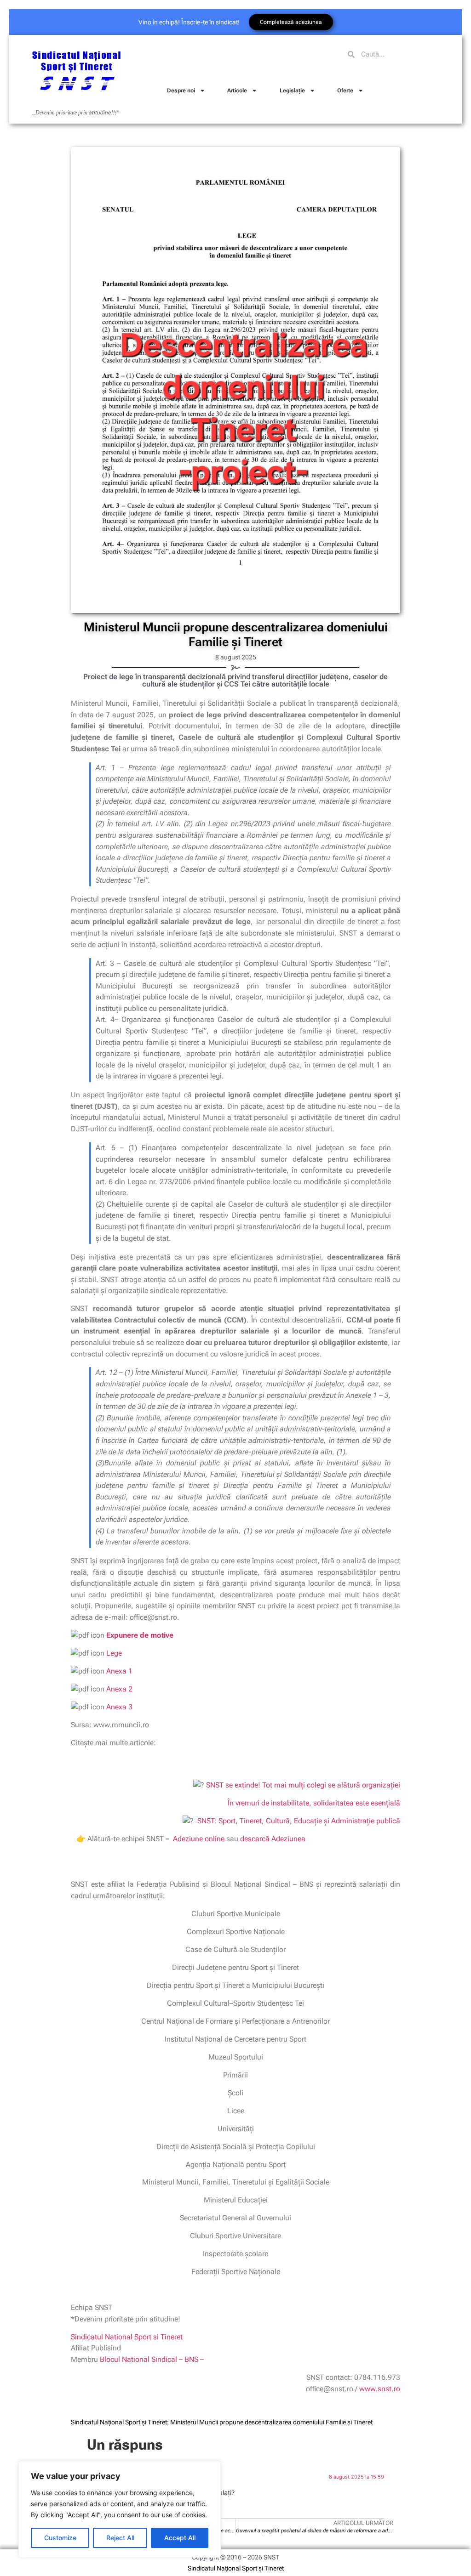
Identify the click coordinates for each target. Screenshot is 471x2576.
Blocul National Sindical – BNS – (152, 2359)
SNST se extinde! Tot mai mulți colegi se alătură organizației (303, 1785)
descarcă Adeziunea (273, 1839)
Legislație (292, 91)
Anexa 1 (119, 1671)
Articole (237, 91)
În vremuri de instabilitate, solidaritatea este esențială (313, 1803)
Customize (60, 2538)
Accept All (180, 2538)
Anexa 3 (119, 1707)
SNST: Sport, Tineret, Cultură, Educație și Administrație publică (299, 1821)
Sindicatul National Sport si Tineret (127, 2337)
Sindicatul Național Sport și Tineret (236, 2568)
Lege (114, 1653)
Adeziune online (199, 1839)
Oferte (345, 91)
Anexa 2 (119, 1689)
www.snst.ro (380, 2389)
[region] (120, 2509)
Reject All (120, 2538)
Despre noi (181, 91)
